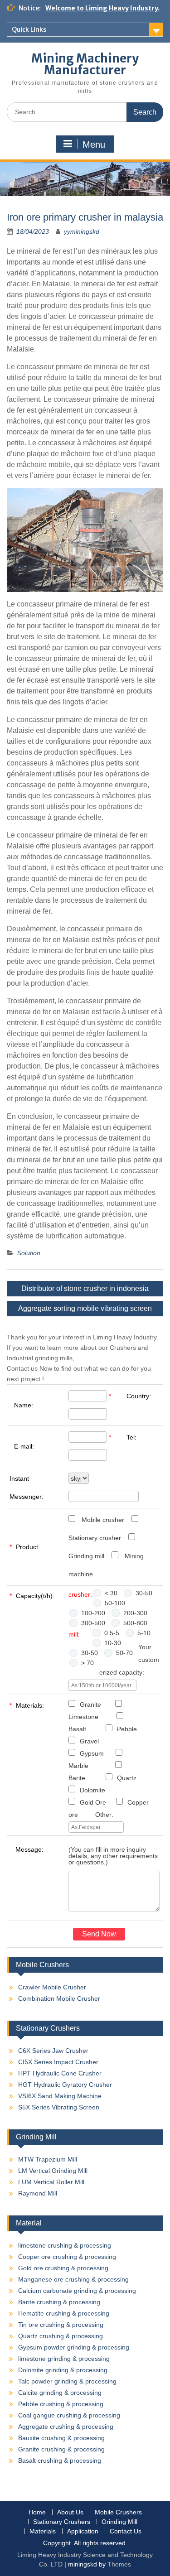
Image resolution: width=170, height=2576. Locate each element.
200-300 (135, 1613)
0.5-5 (112, 1633)
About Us (70, 2512)
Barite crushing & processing (59, 2302)
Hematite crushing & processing (64, 2313)
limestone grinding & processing (64, 2359)
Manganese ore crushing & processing (73, 2279)
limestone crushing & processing (65, 2245)
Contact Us (126, 2531)
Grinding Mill (119, 2522)
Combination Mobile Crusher (59, 1998)
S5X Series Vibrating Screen (59, 2107)
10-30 (113, 1643)
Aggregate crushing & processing (66, 2427)
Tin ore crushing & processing (61, 2325)
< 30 (111, 1593)
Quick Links (29, 29)
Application (83, 2531)
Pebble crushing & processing (61, 2404)
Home (37, 2512)
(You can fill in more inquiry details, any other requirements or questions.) (113, 1856)
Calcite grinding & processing (60, 2393)
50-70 (124, 1653)
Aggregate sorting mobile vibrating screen (85, 1308)
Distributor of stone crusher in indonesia (85, 1288)
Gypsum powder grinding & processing (74, 2347)
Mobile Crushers (118, 2512)
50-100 (115, 1603)
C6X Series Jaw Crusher (53, 2051)
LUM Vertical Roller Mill (51, 2182)
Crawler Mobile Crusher (52, 1987)
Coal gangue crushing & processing (69, 2415)
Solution (29, 1253)
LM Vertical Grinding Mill (53, 2171)
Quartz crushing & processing (61, 2336)
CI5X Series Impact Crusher (58, 2062)
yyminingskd (82, 231)
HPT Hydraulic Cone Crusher (60, 2073)
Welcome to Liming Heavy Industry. (102, 8)
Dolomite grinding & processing (63, 2370)
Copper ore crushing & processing (67, 2257)
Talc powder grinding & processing (67, 2381)
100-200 (93, 1613)
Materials (43, 2531)
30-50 (144, 1593)
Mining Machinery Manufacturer (85, 64)
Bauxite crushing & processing (61, 2438)
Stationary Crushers (62, 2522)
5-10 (144, 1633)
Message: (29, 1849)
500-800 (135, 1623)
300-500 (93, 1623)
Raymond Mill (38, 2193)
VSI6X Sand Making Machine (60, 2096)
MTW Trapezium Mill (48, 2159)
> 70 (87, 1663)
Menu (94, 144)
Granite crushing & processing (61, 2449)
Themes (119, 2564)
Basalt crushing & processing (60, 2460)
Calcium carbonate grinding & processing (77, 2291)
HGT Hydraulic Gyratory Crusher (65, 2085)
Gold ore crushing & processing (63, 2268)
